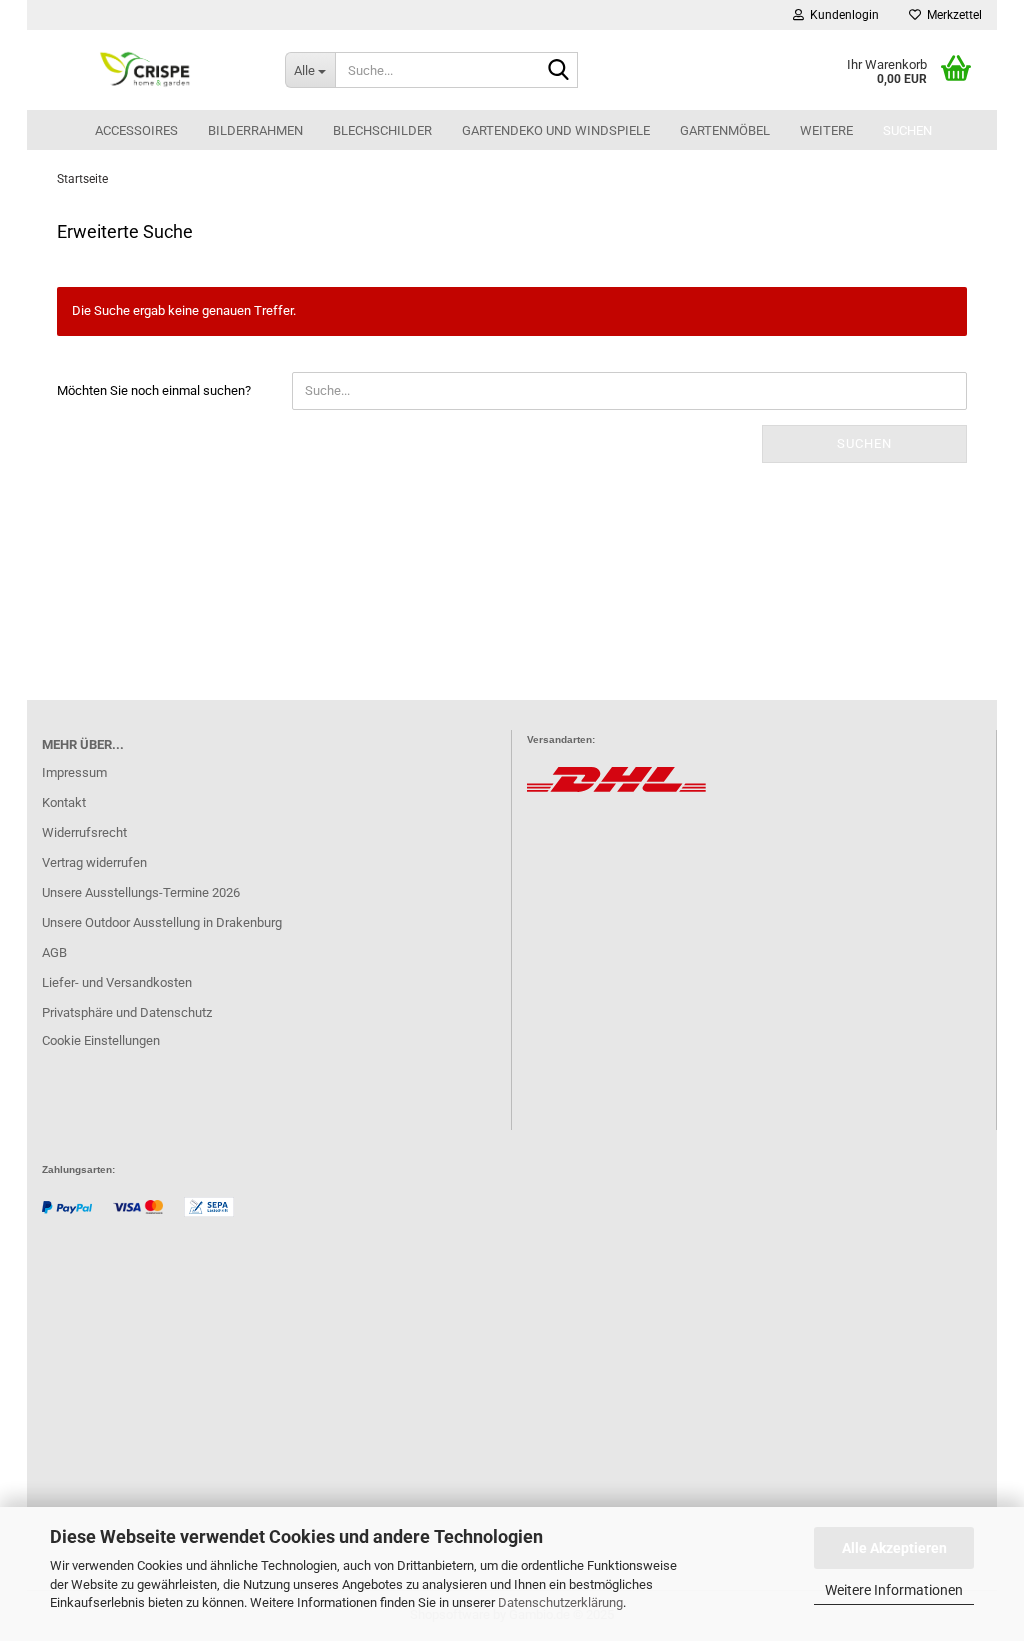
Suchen (907, 130)
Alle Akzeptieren (894, 1548)
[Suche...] (559, 71)
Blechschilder (382, 130)
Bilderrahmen (255, 130)
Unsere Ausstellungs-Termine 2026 (141, 892)
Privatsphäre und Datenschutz (127, 1012)
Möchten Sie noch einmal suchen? (154, 390)
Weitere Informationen (894, 1590)
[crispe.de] (148, 70)
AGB (54, 952)
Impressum (74, 772)
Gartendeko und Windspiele (556, 130)
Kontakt (64, 802)
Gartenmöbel (725, 130)
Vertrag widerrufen (94, 862)
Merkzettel (951, 15)
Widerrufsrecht (84, 832)
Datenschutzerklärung (560, 1602)
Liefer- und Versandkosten (117, 982)
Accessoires (136, 130)
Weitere (826, 130)
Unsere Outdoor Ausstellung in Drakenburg (162, 922)
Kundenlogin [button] (841, 15)
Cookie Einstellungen (101, 1040)
